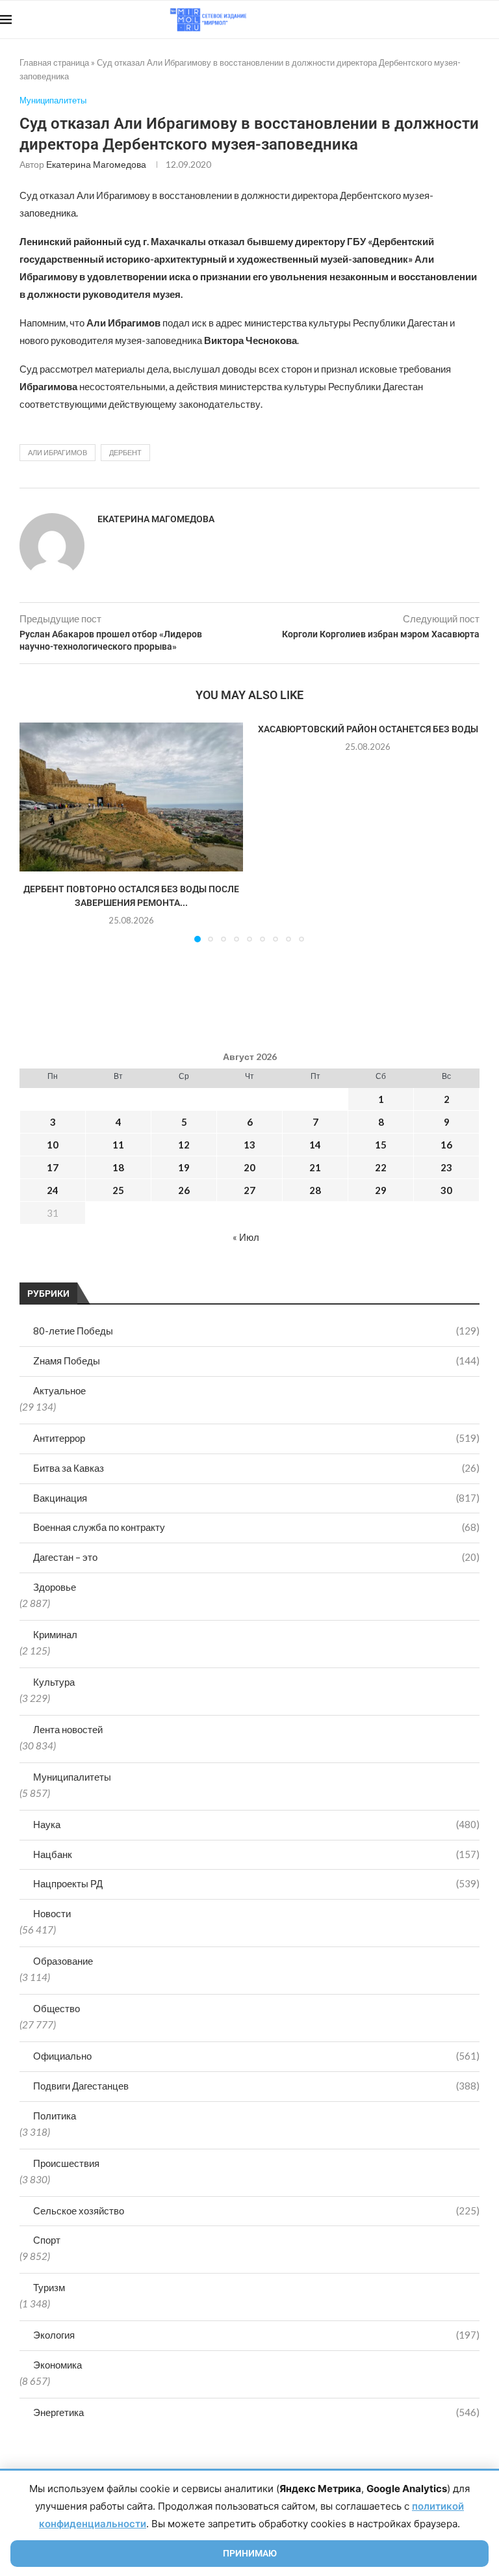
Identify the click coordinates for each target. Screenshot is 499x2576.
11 (118, 1145)
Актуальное (59, 1390)
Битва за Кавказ (256, 1468)
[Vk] (445, 20)
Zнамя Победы (256, 1361)
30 (446, 1190)
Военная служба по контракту (256, 1527)
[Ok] (473, 20)
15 (381, 1145)
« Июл (246, 1237)
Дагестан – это (256, 1557)
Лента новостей (68, 1729)
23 (446, 1167)
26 (184, 1190)
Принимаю (250, 2553)
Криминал (55, 1634)
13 (249, 1145)
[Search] (493, 20)
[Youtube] (432, 20)
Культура (54, 1682)
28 (315, 1190)
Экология (256, 2335)
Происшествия (66, 2163)
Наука (256, 1824)
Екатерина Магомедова (96, 164)
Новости (52, 1913)
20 (249, 1167)
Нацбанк (256, 1854)
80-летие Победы (256, 1331)
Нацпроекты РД (256, 1883)
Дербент (125, 452)
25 (118, 1190)
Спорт (47, 2240)
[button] (37, 832)
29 (381, 1190)
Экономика (58, 2365)
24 (53, 1190)
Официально (256, 2056)
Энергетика (256, 2412)
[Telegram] (459, 20)
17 (53, 1167)
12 (184, 1145)
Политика (55, 2116)
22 (381, 1167)
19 (184, 1167)
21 (315, 1167)
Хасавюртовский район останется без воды (368, 729)
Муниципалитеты (72, 1777)
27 (249, 1190)
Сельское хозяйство (256, 2211)
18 (118, 1167)
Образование (63, 1961)
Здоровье (55, 1587)
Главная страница (54, 62)
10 (53, 1145)
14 (315, 1145)
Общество (57, 2008)
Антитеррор (256, 1438)
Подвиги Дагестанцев (256, 2086)
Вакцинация (256, 1498)
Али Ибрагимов (58, 452)
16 (446, 1145)
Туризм (49, 2287)
